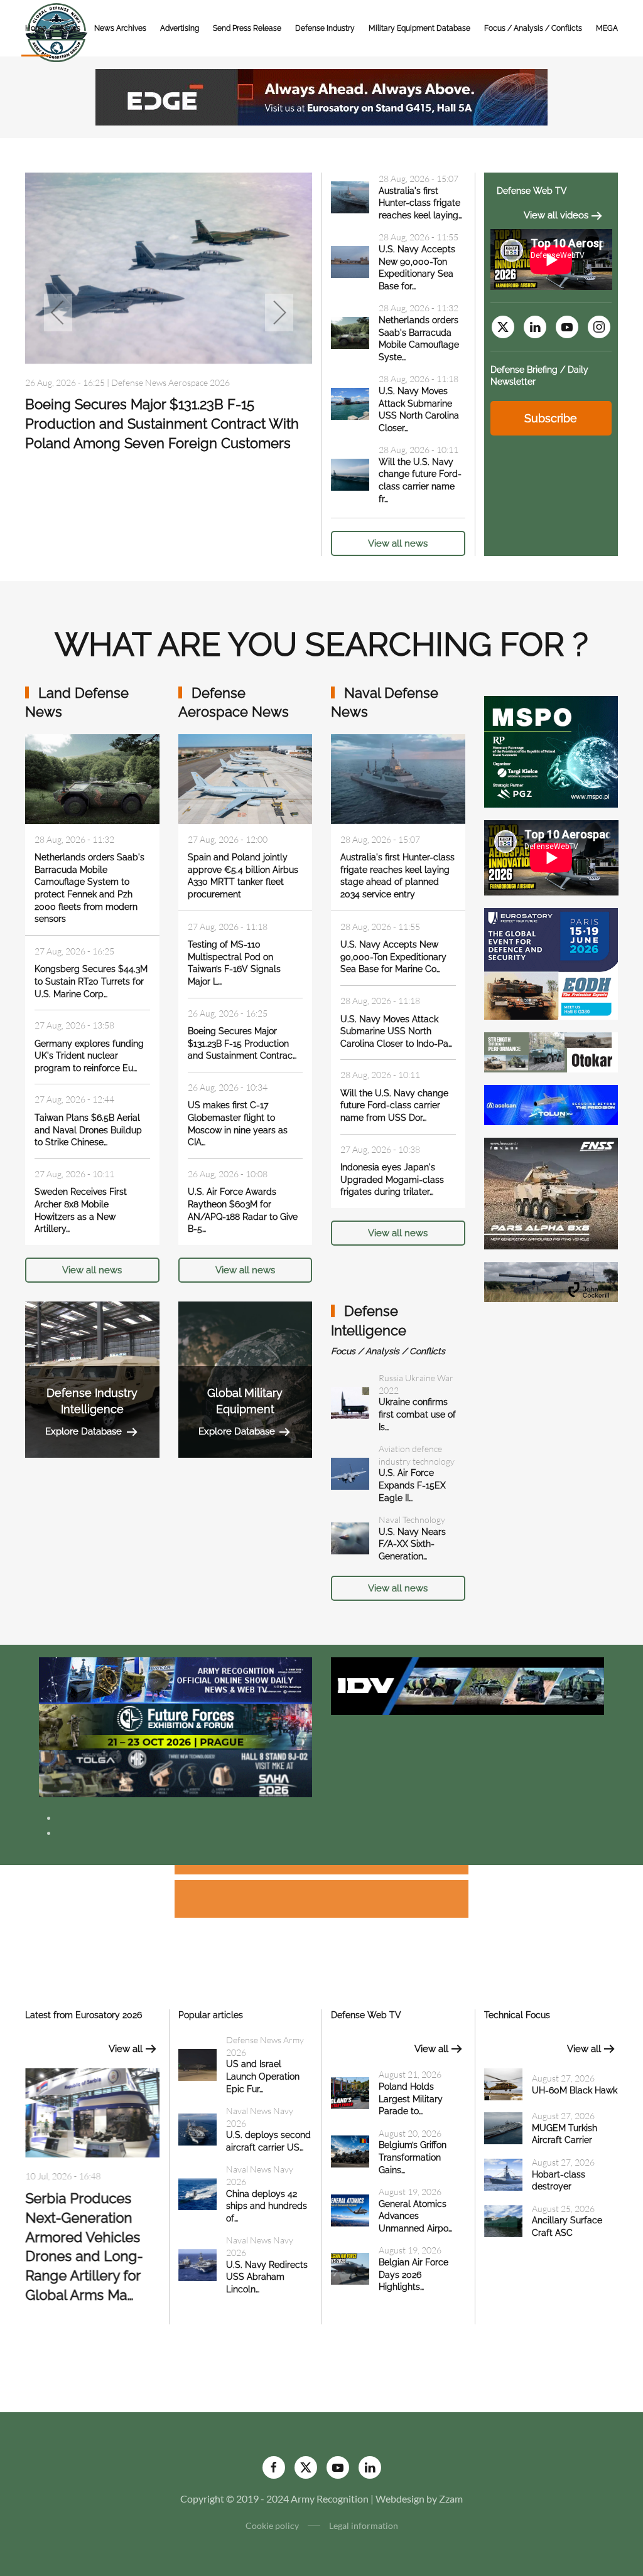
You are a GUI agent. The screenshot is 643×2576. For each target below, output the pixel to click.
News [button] (70, 28)
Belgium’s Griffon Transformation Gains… (413, 2157)
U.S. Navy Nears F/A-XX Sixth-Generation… (412, 1544)
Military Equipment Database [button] (419, 28)
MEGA (607, 28)
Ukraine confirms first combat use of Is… (417, 1414)
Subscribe (551, 418)
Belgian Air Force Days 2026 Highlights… (413, 2274)
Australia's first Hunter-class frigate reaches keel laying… (420, 203)
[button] (58, 313)
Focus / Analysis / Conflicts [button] (533, 28)
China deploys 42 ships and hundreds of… (267, 2206)
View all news (398, 543)
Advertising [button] (180, 28)
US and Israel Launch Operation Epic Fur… (263, 2076)
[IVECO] (467, 1685)
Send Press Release (247, 28)
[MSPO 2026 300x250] (551, 750)
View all (126, 2049)
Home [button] (36, 28)
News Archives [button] (120, 28)
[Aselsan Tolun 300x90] (551, 1104)
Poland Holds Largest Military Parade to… (411, 2099)
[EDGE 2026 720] (321, 96)
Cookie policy (272, 2525)
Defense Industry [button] (325, 28)
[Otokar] (551, 1051)
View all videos (556, 215)
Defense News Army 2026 (161, 382)
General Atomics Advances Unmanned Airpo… (415, 2216)
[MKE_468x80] (176, 1772)
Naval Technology (412, 1520)
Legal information (364, 2525)
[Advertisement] (321, 1872)
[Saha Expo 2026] (176, 1679)
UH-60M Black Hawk (575, 2090)
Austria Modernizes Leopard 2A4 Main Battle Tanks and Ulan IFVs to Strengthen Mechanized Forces (168, 424)
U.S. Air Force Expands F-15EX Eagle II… (412, 1485)
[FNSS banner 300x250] (551, 1192)
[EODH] (551, 962)
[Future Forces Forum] (176, 1725)
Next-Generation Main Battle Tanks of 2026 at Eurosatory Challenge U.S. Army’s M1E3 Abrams (92, 2233)
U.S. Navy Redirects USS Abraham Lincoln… (267, 2277)
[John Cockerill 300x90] (551, 1280)
